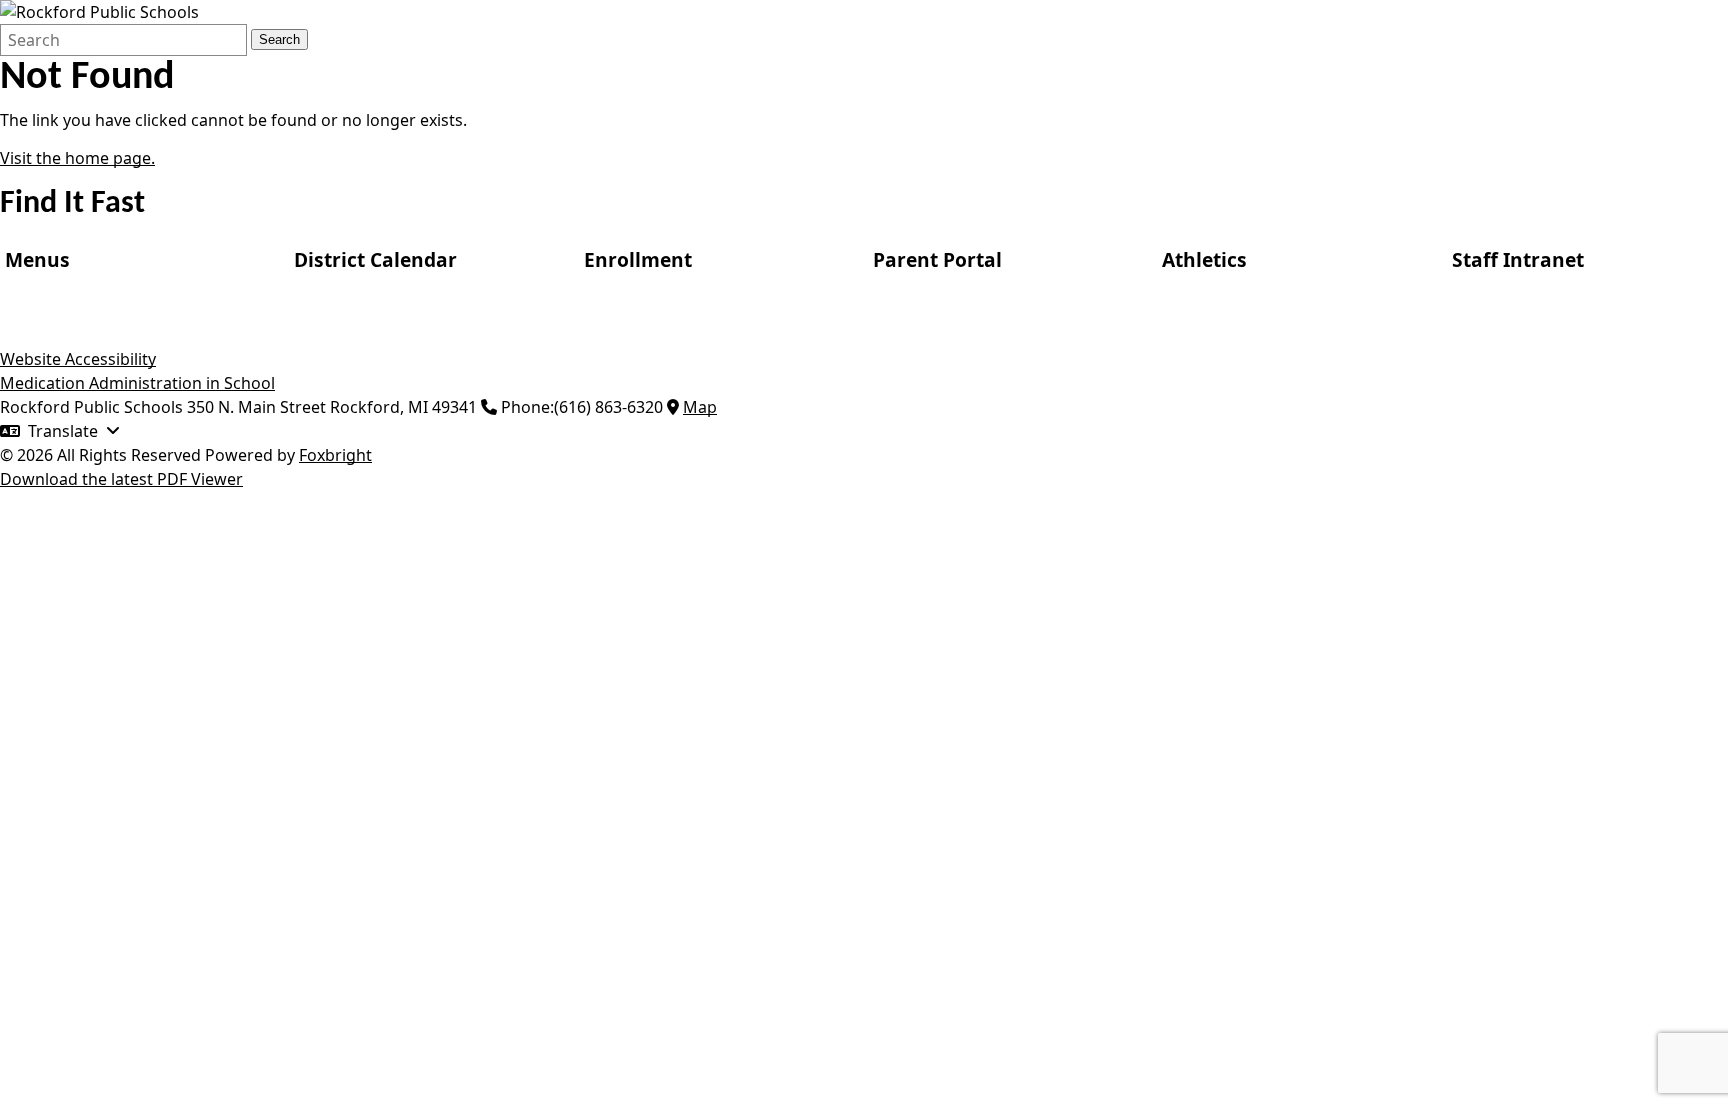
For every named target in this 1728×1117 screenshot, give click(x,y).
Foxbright (335, 455)
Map (700, 407)
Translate (63, 431)
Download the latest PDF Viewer (121, 479)
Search (279, 39)
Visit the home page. (77, 158)
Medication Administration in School (137, 383)
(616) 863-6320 (608, 407)
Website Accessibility (78, 359)
